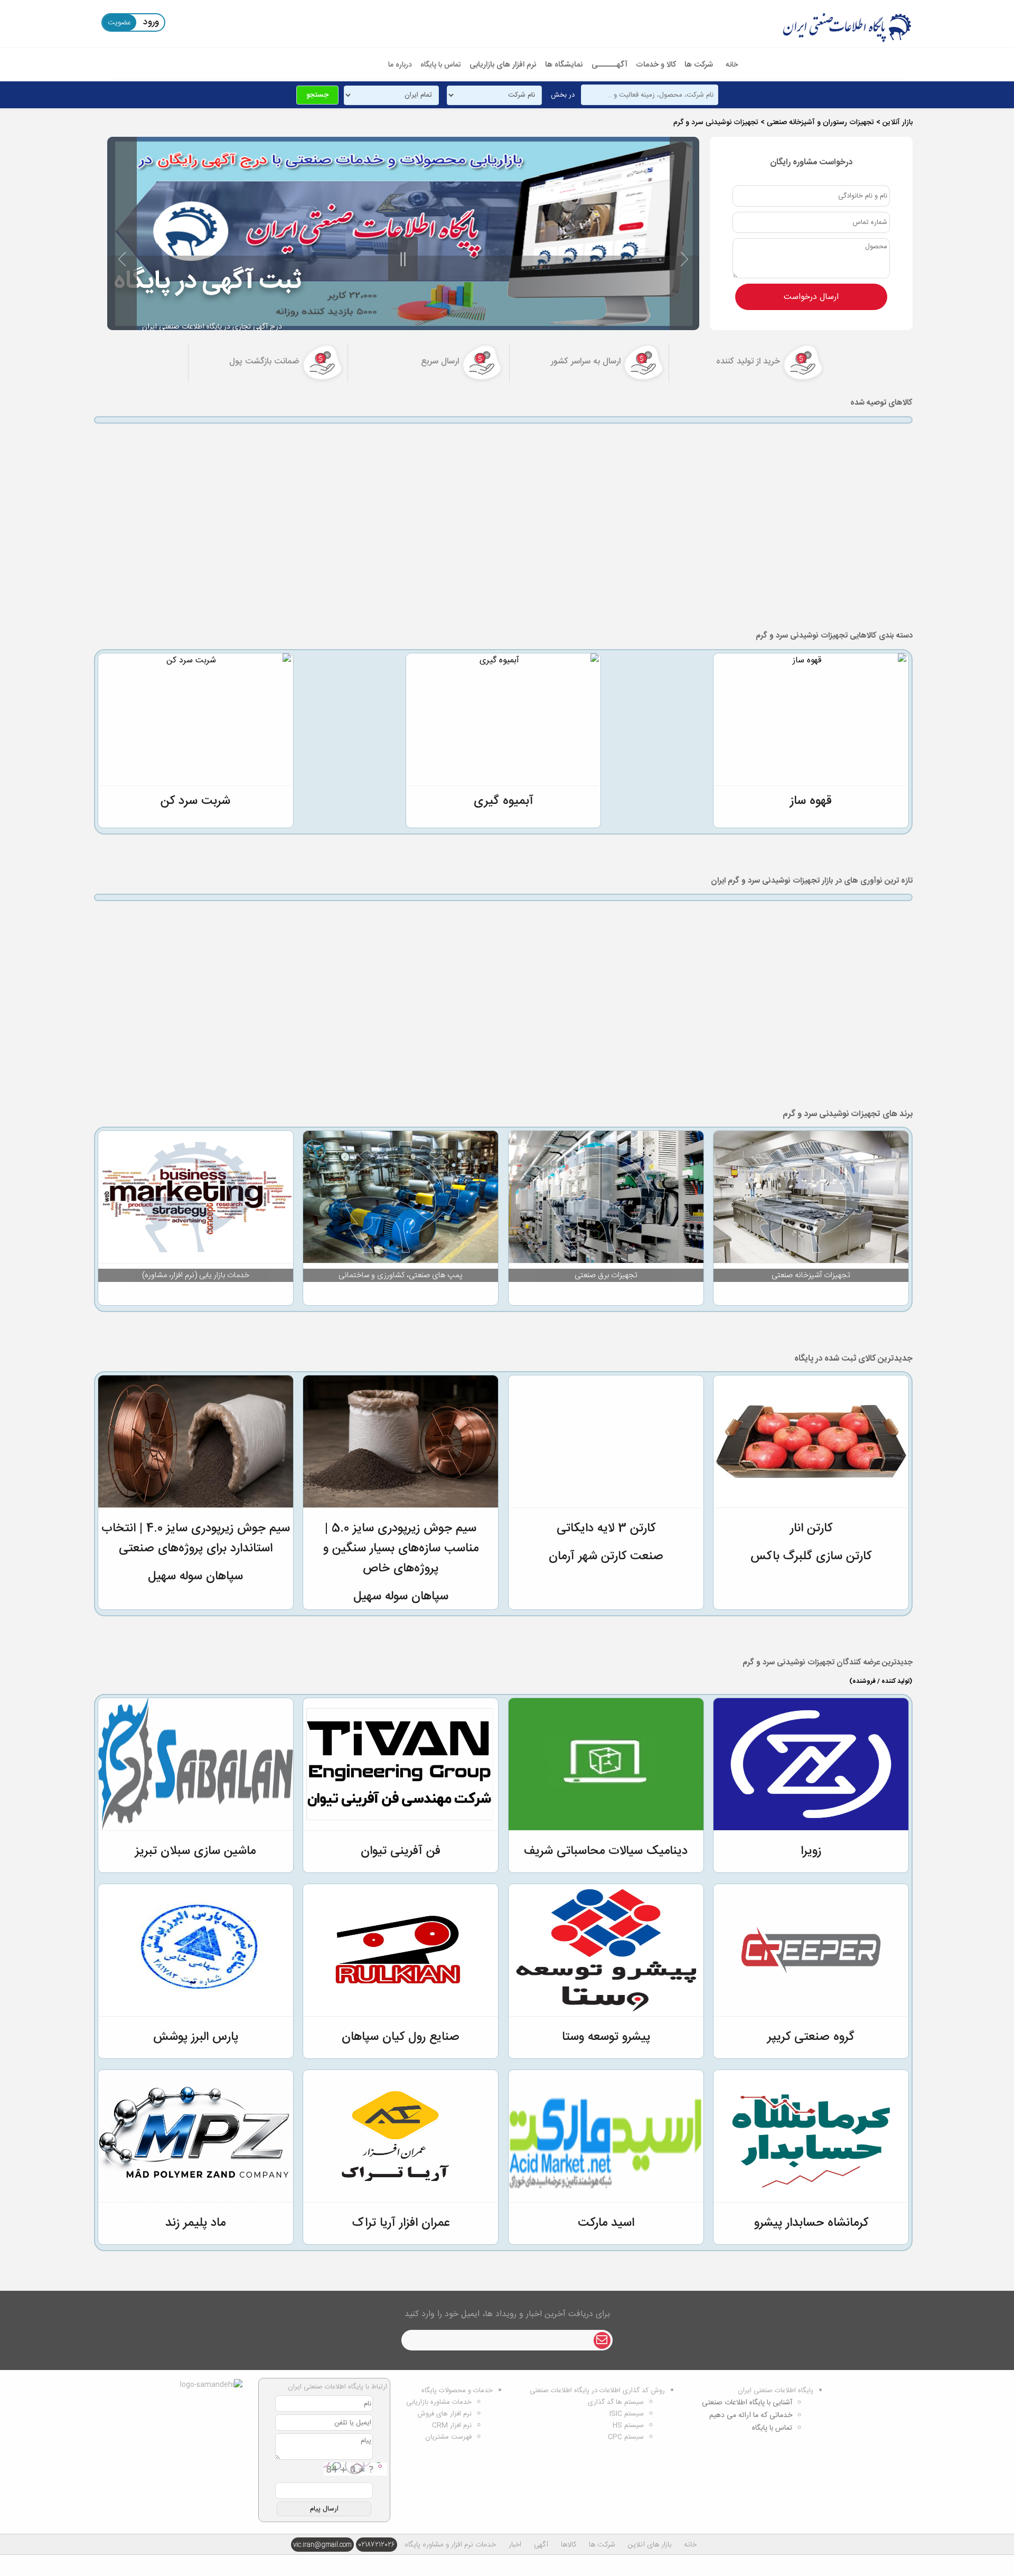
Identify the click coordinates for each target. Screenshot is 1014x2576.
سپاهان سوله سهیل (401, 1597)
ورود (151, 22)
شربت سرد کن (195, 801)
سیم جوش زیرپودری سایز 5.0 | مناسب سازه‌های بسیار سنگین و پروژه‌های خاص (401, 1549)
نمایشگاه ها (564, 65)
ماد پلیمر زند (195, 2223)
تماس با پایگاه (441, 65)
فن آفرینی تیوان (401, 1851)
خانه (732, 65)
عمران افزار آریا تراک (401, 2223)
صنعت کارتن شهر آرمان (606, 1557)
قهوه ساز (811, 801)
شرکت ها (699, 65)
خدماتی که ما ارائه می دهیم (751, 2415)
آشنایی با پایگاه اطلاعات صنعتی (747, 2403)
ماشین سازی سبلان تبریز (195, 1851)
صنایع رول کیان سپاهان (401, 2037)
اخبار (515, 2545)
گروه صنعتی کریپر (811, 2037)
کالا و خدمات (656, 65)
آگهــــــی (609, 65)
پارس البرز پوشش (196, 2037)
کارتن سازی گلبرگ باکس (811, 1557)
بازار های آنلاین (650, 2545)
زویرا (811, 1851)
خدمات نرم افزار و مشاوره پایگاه (450, 2545)
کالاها (569, 2545)
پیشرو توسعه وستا (606, 2037)
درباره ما (400, 65)
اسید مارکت (606, 2223)
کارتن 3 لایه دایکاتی (606, 1529)
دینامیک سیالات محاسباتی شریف (606, 1851)
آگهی (541, 2545)
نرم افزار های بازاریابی (503, 65)
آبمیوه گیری (504, 801)
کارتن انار (811, 1529)
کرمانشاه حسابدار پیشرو (811, 2223)
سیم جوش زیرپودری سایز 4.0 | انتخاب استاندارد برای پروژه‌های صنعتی (196, 1539)
